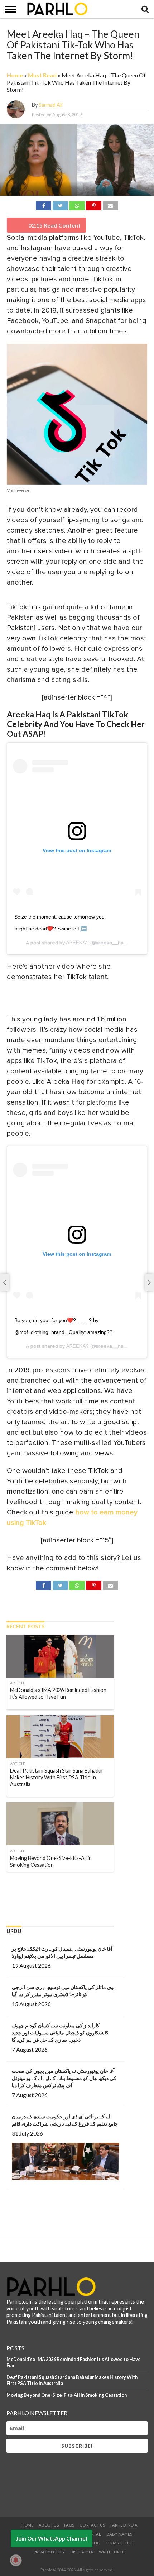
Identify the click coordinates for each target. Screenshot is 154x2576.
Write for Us (112, 2552)
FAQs (69, 2525)
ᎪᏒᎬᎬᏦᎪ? (78, 943)
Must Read (42, 75)
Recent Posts (25, 1626)
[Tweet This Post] (60, 204)
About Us (49, 2525)
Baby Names (119, 2534)
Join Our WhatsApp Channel (52, 2538)
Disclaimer (82, 2552)
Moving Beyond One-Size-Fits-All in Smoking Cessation (67, 2395)
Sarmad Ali (50, 105)
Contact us (92, 2525)
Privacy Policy (49, 2552)
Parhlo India (124, 2525)
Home (15, 75)
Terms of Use (119, 2543)
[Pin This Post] (94, 204)
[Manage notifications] (16, 2560)
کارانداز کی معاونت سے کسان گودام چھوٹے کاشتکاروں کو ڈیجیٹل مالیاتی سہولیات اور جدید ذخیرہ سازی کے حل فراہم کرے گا (60, 2033)
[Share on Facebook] (44, 204)
